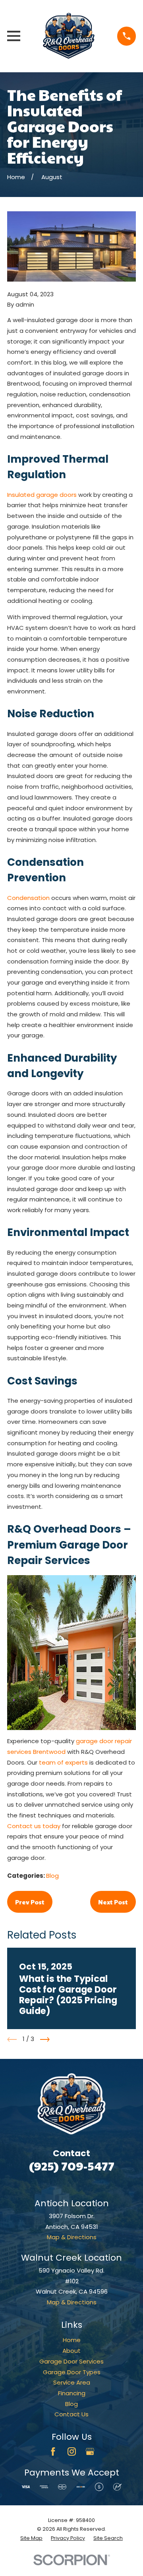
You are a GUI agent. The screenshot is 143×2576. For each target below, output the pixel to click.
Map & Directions (72, 2237)
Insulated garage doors (42, 495)
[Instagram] (72, 2451)
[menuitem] (31, 2538)
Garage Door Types (72, 2372)
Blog (52, 1876)
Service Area (72, 2382)
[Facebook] (53, 2451)
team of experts (63, 1762)
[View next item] (45, 2039)
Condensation (28, 898)
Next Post (113, 1902)
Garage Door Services (71, 2361)
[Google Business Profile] (90, 2451)
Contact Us (71, 2414)
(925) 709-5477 (72, 2166)
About (71, 2351)
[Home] (69, 36)
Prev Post (30, 1902)
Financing (72, 2393)
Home (72, 2340)
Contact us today (34, 1826)
